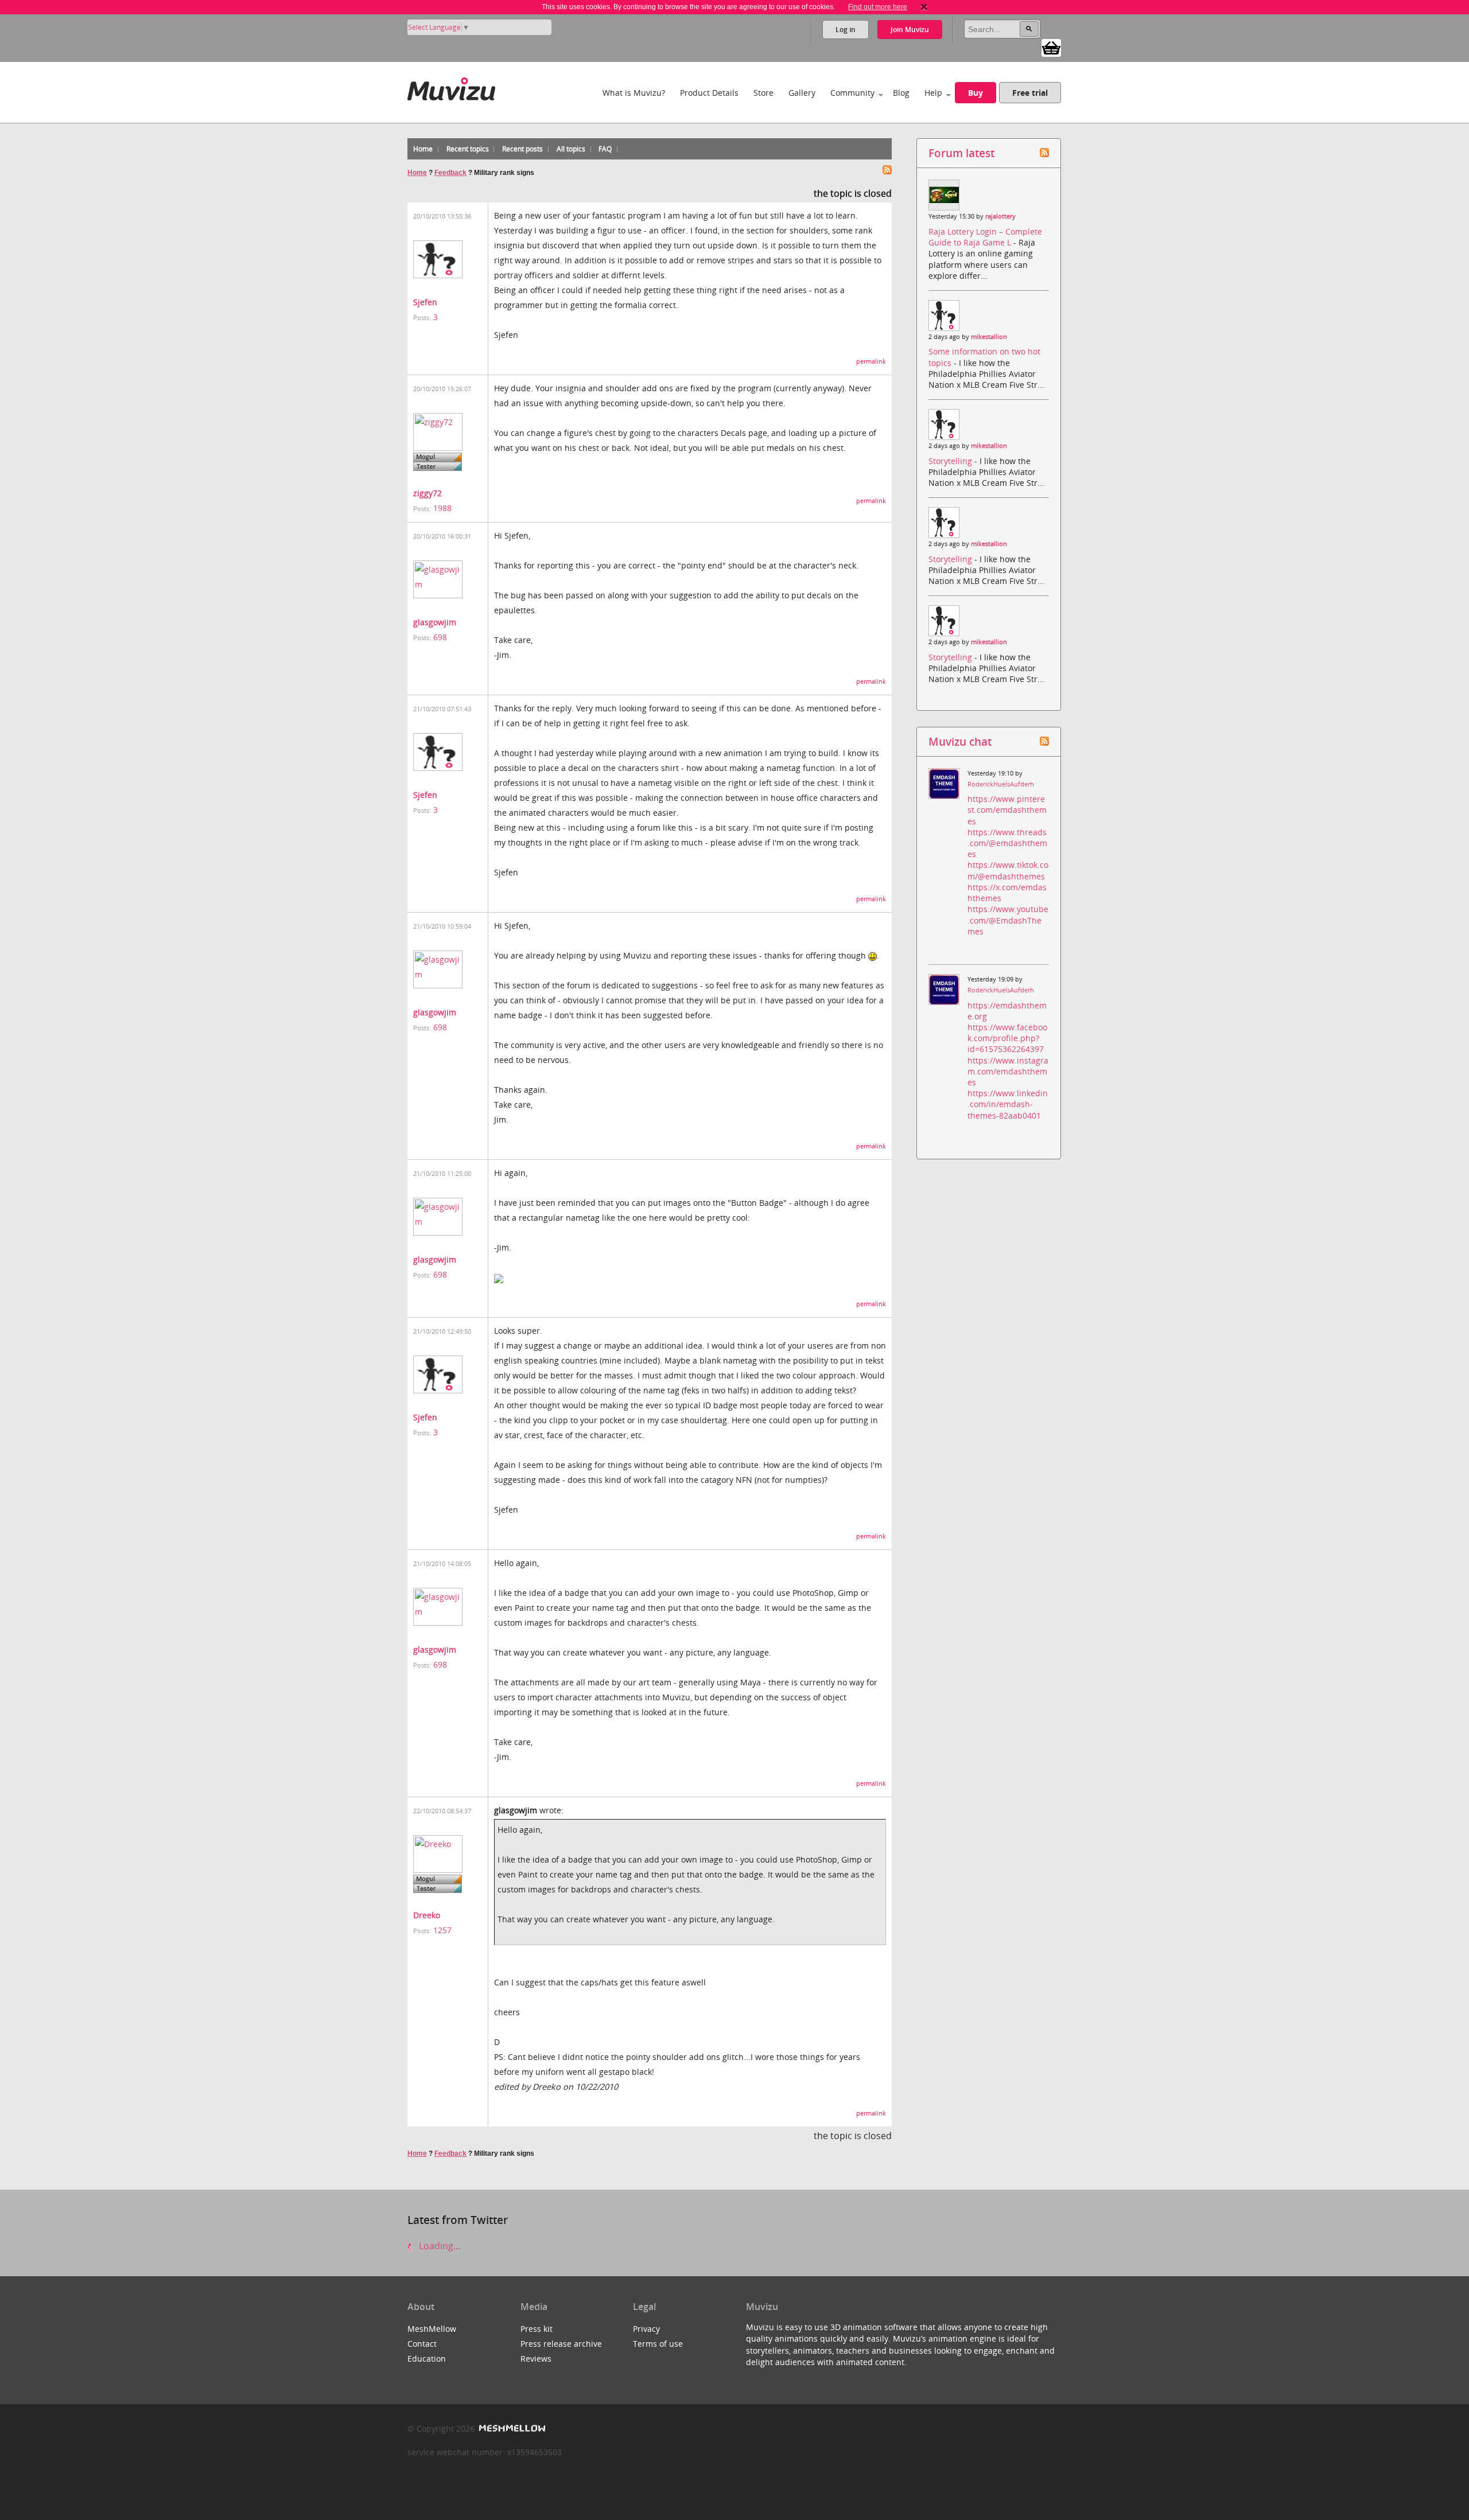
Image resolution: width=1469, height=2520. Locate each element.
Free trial (1030, 93)
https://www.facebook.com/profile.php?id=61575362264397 (1007, 1038)
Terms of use (658, 2344)
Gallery (802, 93)
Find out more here (878, 7)
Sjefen (425, 302)
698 (440, 637)
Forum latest (961, 153)
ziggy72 (428, 493)
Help (933, 93)
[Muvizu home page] (451, 87)
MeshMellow (432, 2329)
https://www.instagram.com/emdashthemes (1008, 1071)
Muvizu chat (960, 741)
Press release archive (561, 2344)
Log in (846, 30)
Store (763, 93)
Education (427, 2359)
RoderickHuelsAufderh (1001, 784)
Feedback (450, 173)
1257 (442, 1930)
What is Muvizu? (634, 93)
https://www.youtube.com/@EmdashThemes (1008, 920)
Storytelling (951, 461)
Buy (976, 93)
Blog (901, 93)
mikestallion (989, 337)
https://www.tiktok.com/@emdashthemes (1008, 870)
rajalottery (1000, 216)
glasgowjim (435, 622)
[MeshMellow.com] (511, 2429)
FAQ (605, 149)
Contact (422, 2344)
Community (852, 93)
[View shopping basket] (1051, 47)
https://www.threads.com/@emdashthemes (1007, 843)
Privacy (646, 2329)
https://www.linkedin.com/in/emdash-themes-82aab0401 (1008, 1104)
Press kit (537, 2329)
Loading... (438, 2246)
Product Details (709, 93)
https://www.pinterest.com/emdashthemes (1007, 810)
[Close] (924, 7)
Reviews (536, 2359)
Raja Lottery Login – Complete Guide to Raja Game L (985, 237)
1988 (442, 508)
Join (910, 30)
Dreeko (427, 1915)
